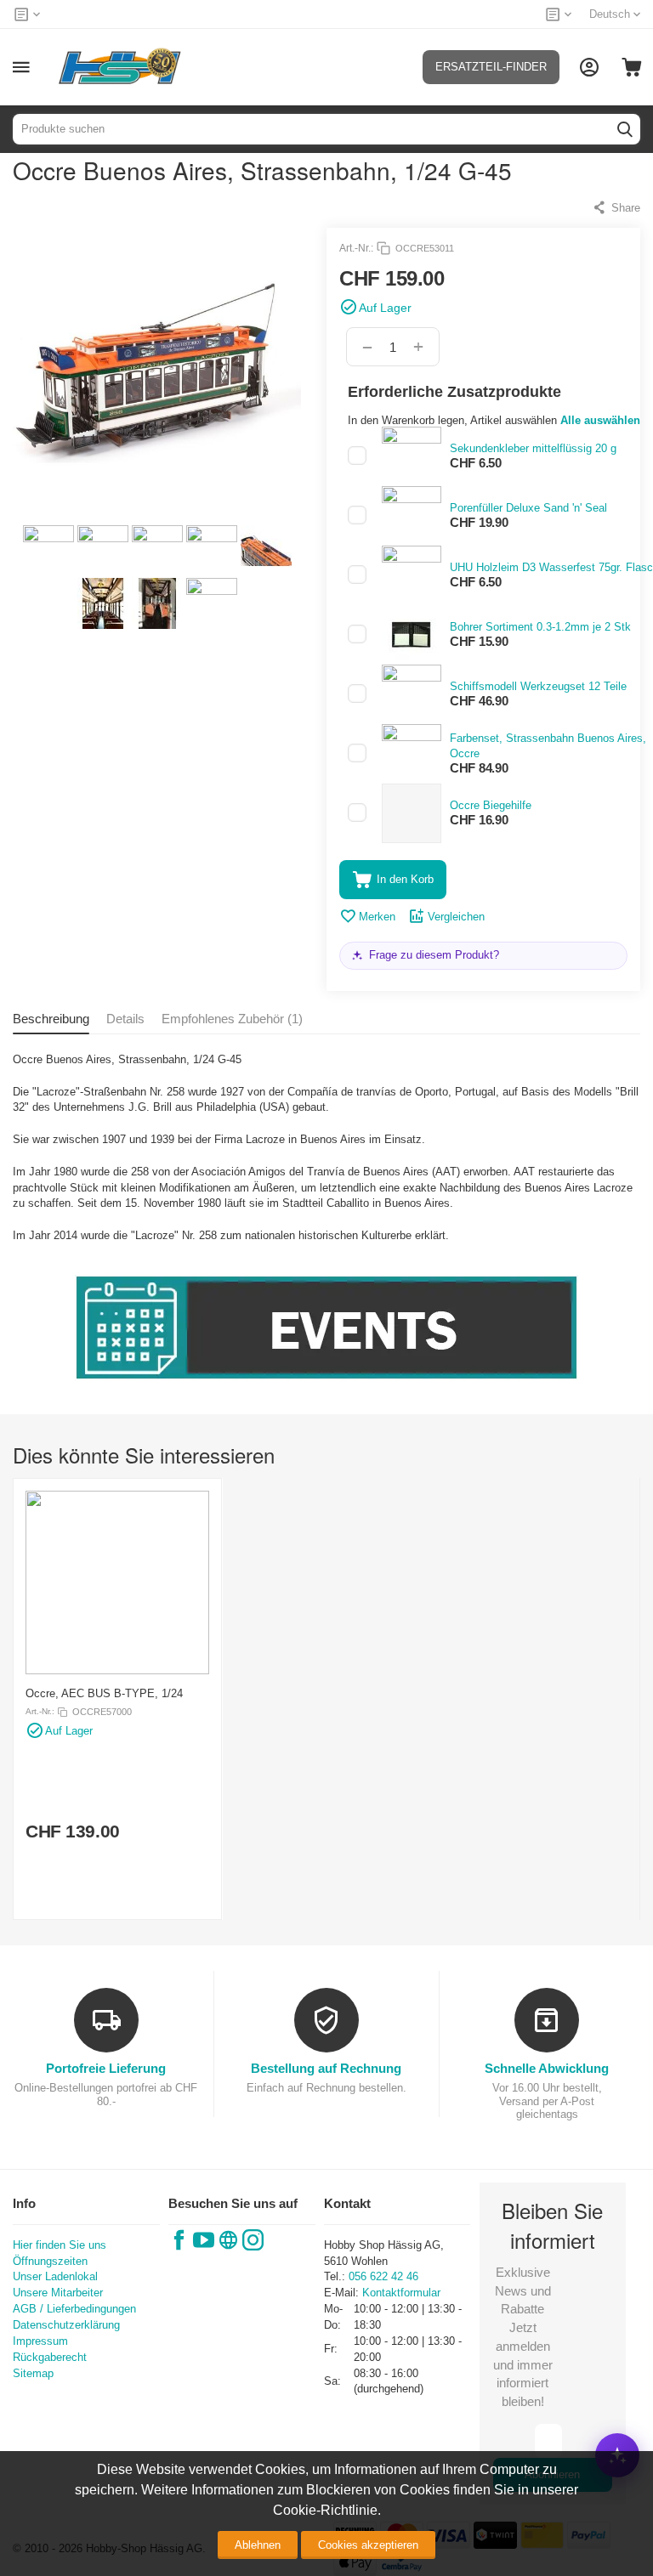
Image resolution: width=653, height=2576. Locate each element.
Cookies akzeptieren (368, 2545)
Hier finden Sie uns (60, 2245)
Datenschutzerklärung (66, 2325)
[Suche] (625, 129)
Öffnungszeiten (50, 2261)
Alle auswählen (600, 420)
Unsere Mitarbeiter (58, 2293)
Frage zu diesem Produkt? (434, 955)
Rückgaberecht (50, 2357)
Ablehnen (258, 2545)
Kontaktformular (401, 2293)
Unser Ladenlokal (55, 2276)
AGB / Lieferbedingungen (74, 2309)
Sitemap (33, 2373)
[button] (616, 207)
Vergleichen (456, 917)
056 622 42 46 (383, 2276)
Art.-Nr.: (356, 248)
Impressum (40, 2341)
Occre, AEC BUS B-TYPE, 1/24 (104, 1693)
